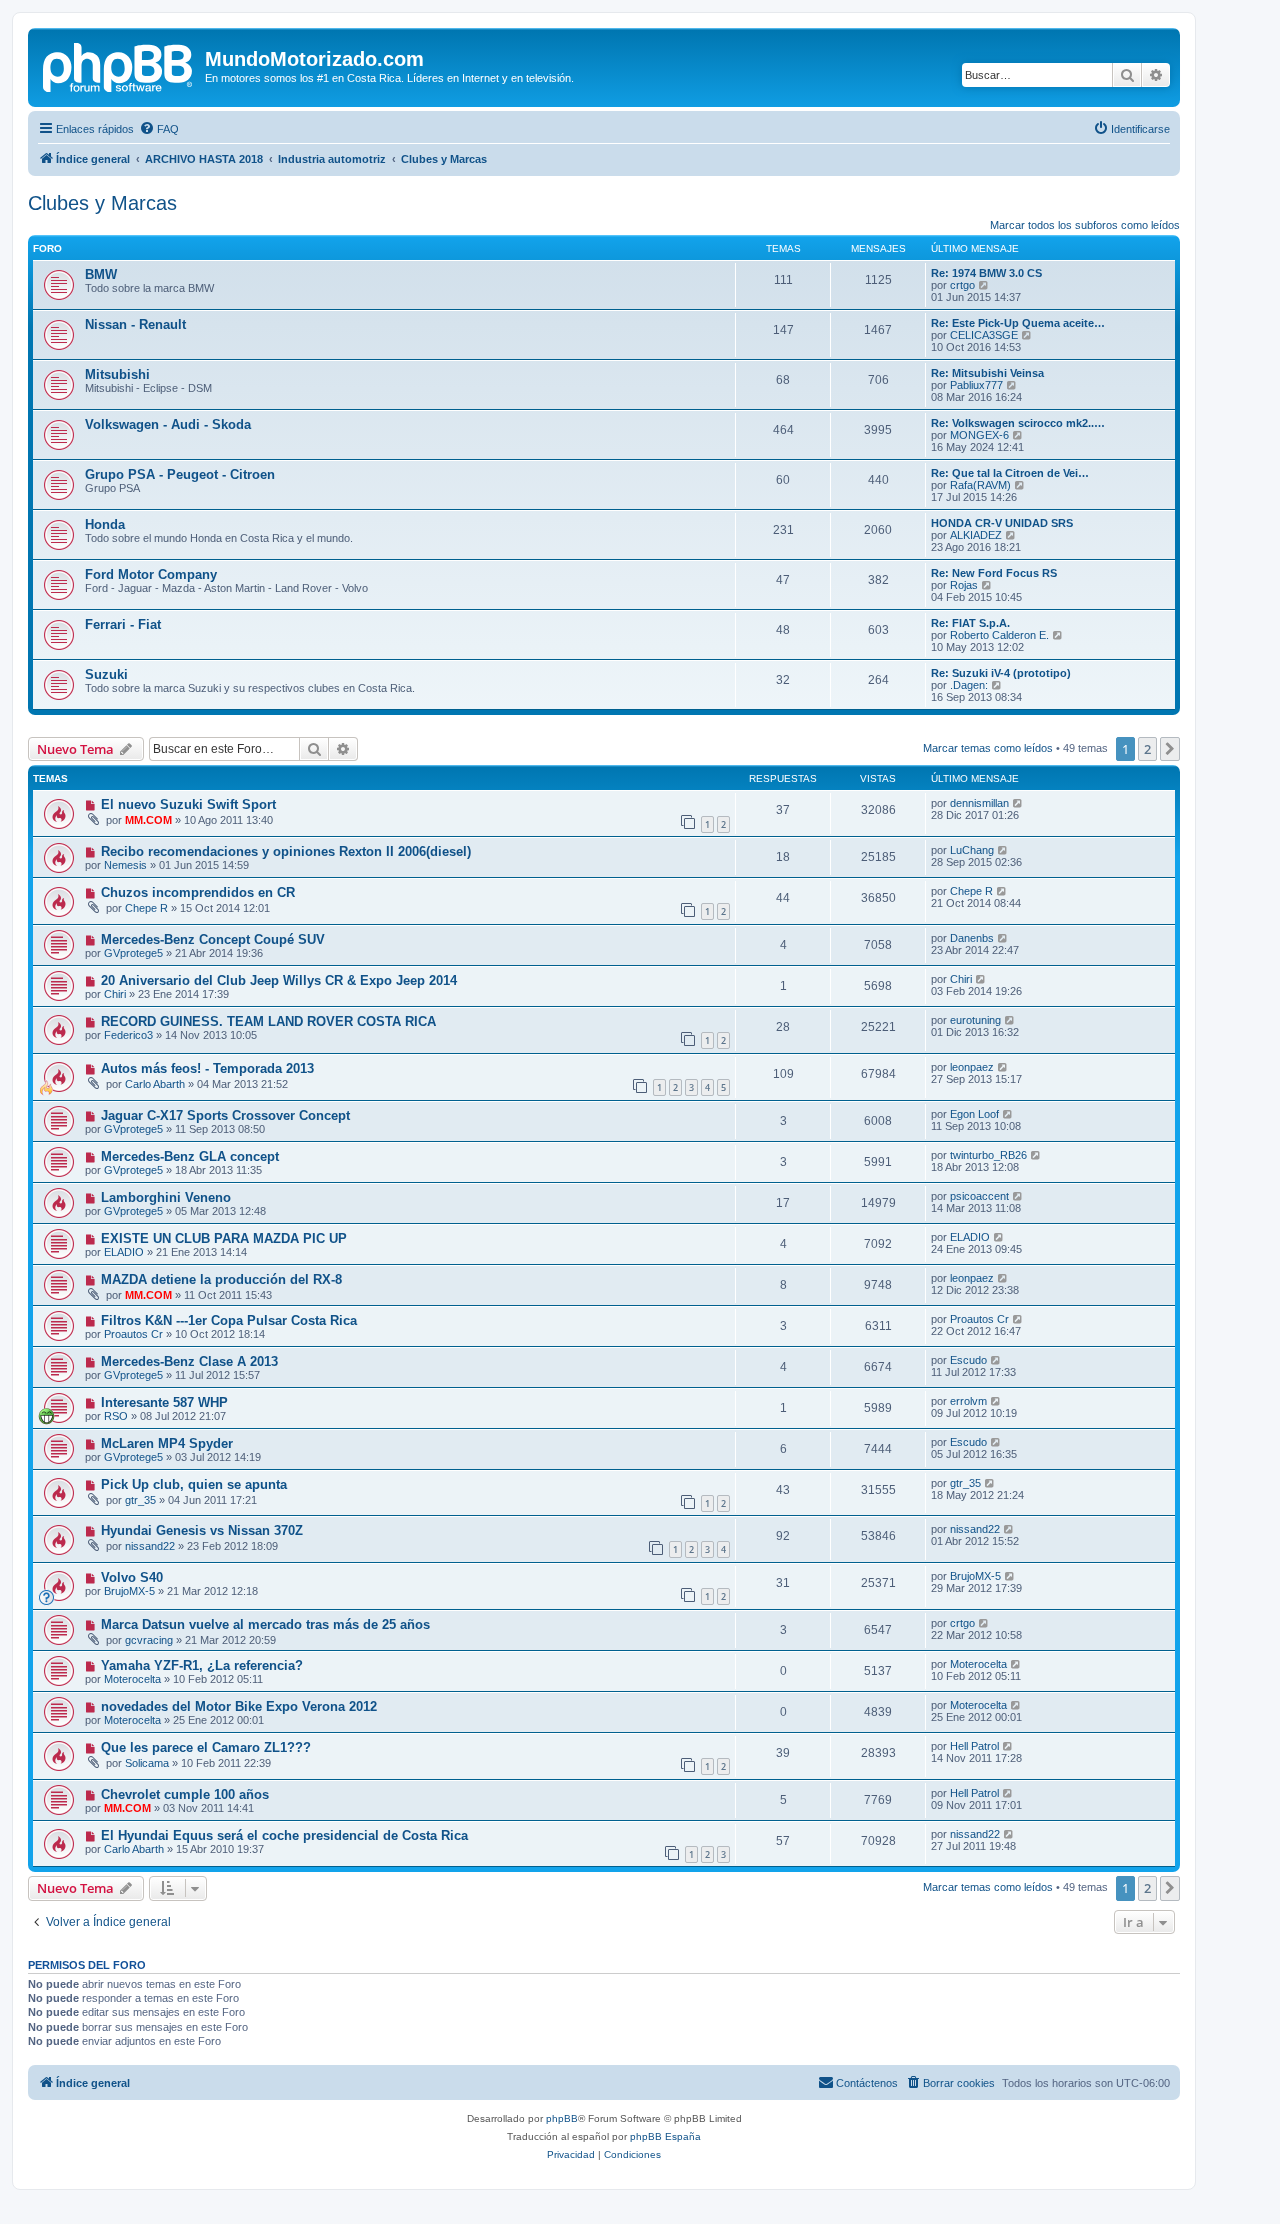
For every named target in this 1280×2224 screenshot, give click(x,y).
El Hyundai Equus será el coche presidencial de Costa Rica (284, 1835)
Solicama (147, 1763)
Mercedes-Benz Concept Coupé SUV (213, 939)
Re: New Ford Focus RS (994, 573)
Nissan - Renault (135, 324)
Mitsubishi (117, 374)
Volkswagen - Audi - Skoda (168, 424)
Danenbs (972, 938)
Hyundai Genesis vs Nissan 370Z (202, 1530)
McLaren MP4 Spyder (167, 1443)
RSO (116, 1416)
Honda (105, 524)
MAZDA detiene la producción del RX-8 (221, 1279)
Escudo (968, 1360)
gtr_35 (140, 1500)
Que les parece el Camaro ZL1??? (206, 1747)
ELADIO (124, 1252)
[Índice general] (119, 65)
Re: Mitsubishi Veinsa (987, 373)
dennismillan (979, 803)
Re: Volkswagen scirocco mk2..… (1018, 423)
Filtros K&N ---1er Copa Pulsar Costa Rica (229, 1320)
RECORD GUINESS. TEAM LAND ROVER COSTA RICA (268, 1021)
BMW (101, 274)
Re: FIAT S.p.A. (970, 623)
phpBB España (665, 2136)
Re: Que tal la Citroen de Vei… (1010, 473)
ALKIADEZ (976, 535)
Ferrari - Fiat (123, 624)
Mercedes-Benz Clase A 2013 (189, 1361)
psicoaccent (979, 1196)
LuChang (972, 850)
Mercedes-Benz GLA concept (190, 1156)
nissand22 (150, 1546)
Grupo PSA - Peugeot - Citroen (180, 474)
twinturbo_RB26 (988, 1155)
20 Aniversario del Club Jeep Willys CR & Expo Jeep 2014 (279, 980)
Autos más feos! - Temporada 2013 (207, 1068)
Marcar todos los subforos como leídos (1085, 225)
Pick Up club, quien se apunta (194, 1484)
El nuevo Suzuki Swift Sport (188, 804)
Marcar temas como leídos (988, 748)
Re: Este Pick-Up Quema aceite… (1018, 323)
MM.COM (148, 820)
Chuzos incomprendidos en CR (198, 892)
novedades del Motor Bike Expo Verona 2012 (239, 1706)
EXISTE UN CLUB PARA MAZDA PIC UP (224, 1238)
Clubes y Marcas (102, 203)
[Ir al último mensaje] (1018, 803)
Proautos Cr (133, 1334)
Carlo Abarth (155, 1084)
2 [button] (1147, 749)
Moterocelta (132, 1679)
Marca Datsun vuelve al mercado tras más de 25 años (265, 1624)
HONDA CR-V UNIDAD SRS (1002, 523)
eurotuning (975, 1020)
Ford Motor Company (151, 574)
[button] (1170, 749)
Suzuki (106, 674)
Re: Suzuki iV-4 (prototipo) (1001, 673)
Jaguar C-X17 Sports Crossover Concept (225, 1115)
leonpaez (972, 1067)
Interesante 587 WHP (164, 1402)
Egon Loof (974, 1114)
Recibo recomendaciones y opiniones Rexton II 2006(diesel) (286, 851)
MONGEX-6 (979, 435)
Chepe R (146, 908)
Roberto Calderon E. (999, 635)
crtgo (962, 285)
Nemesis (125, 865)
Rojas (964, 585)
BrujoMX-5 (129, 1591)
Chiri (115, 994)
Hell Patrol (974, 1746)
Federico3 (128, 1035)
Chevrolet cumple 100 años (185, 1794)
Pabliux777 (976, 385)
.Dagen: (969, 685)
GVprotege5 (133, 953)
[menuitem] (159, 129)
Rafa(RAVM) (980, 485)
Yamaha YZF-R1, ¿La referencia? (202, 1665)
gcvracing (149, 1640)
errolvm (968, 1401)
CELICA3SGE (984, 335)
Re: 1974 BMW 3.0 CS (986, 273)
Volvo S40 (132, 1577)
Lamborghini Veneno (166, 1197)
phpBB (562, 2118)
